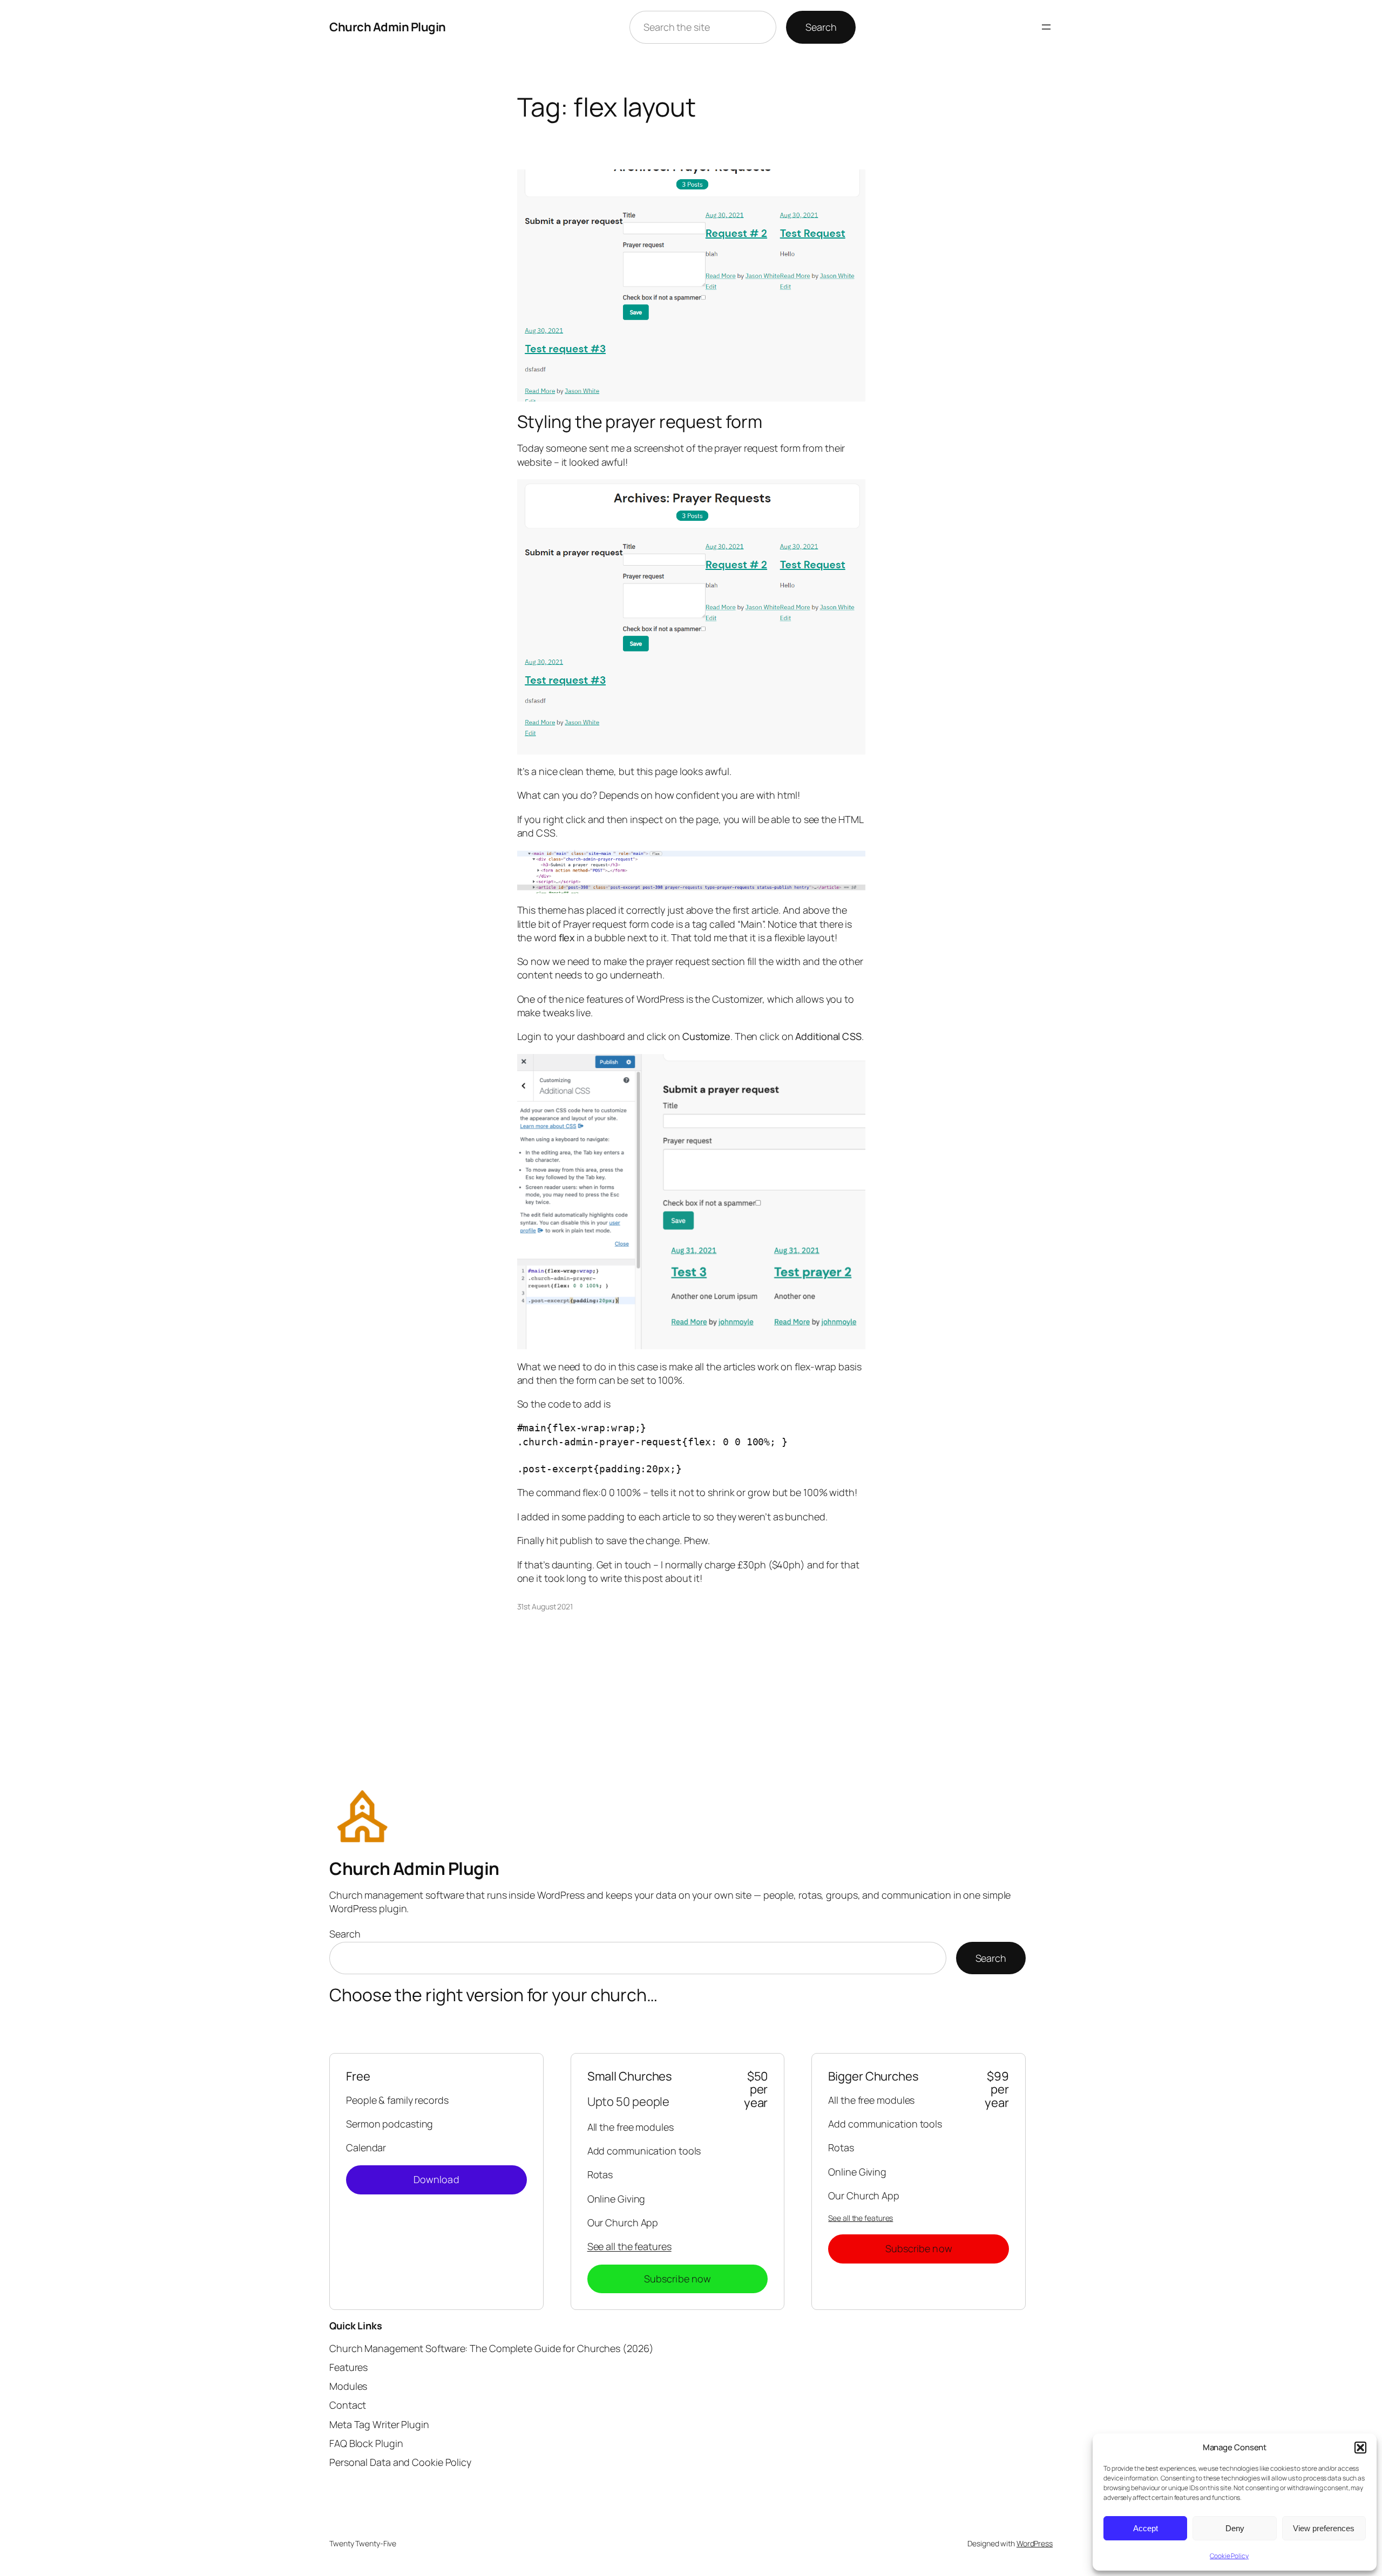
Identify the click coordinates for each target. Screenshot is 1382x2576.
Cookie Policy (1229, 2556)
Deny (1235, 2528)
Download (436, 2179)
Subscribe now (678, 2279)
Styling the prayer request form (640, 422)
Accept (1146, 2528)
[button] (1360, 2448)
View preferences (1324, 2528)
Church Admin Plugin (388, 27)
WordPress (1035, 2543)
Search (821, 27)
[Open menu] (1046, 27)
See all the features (629, 2246)
